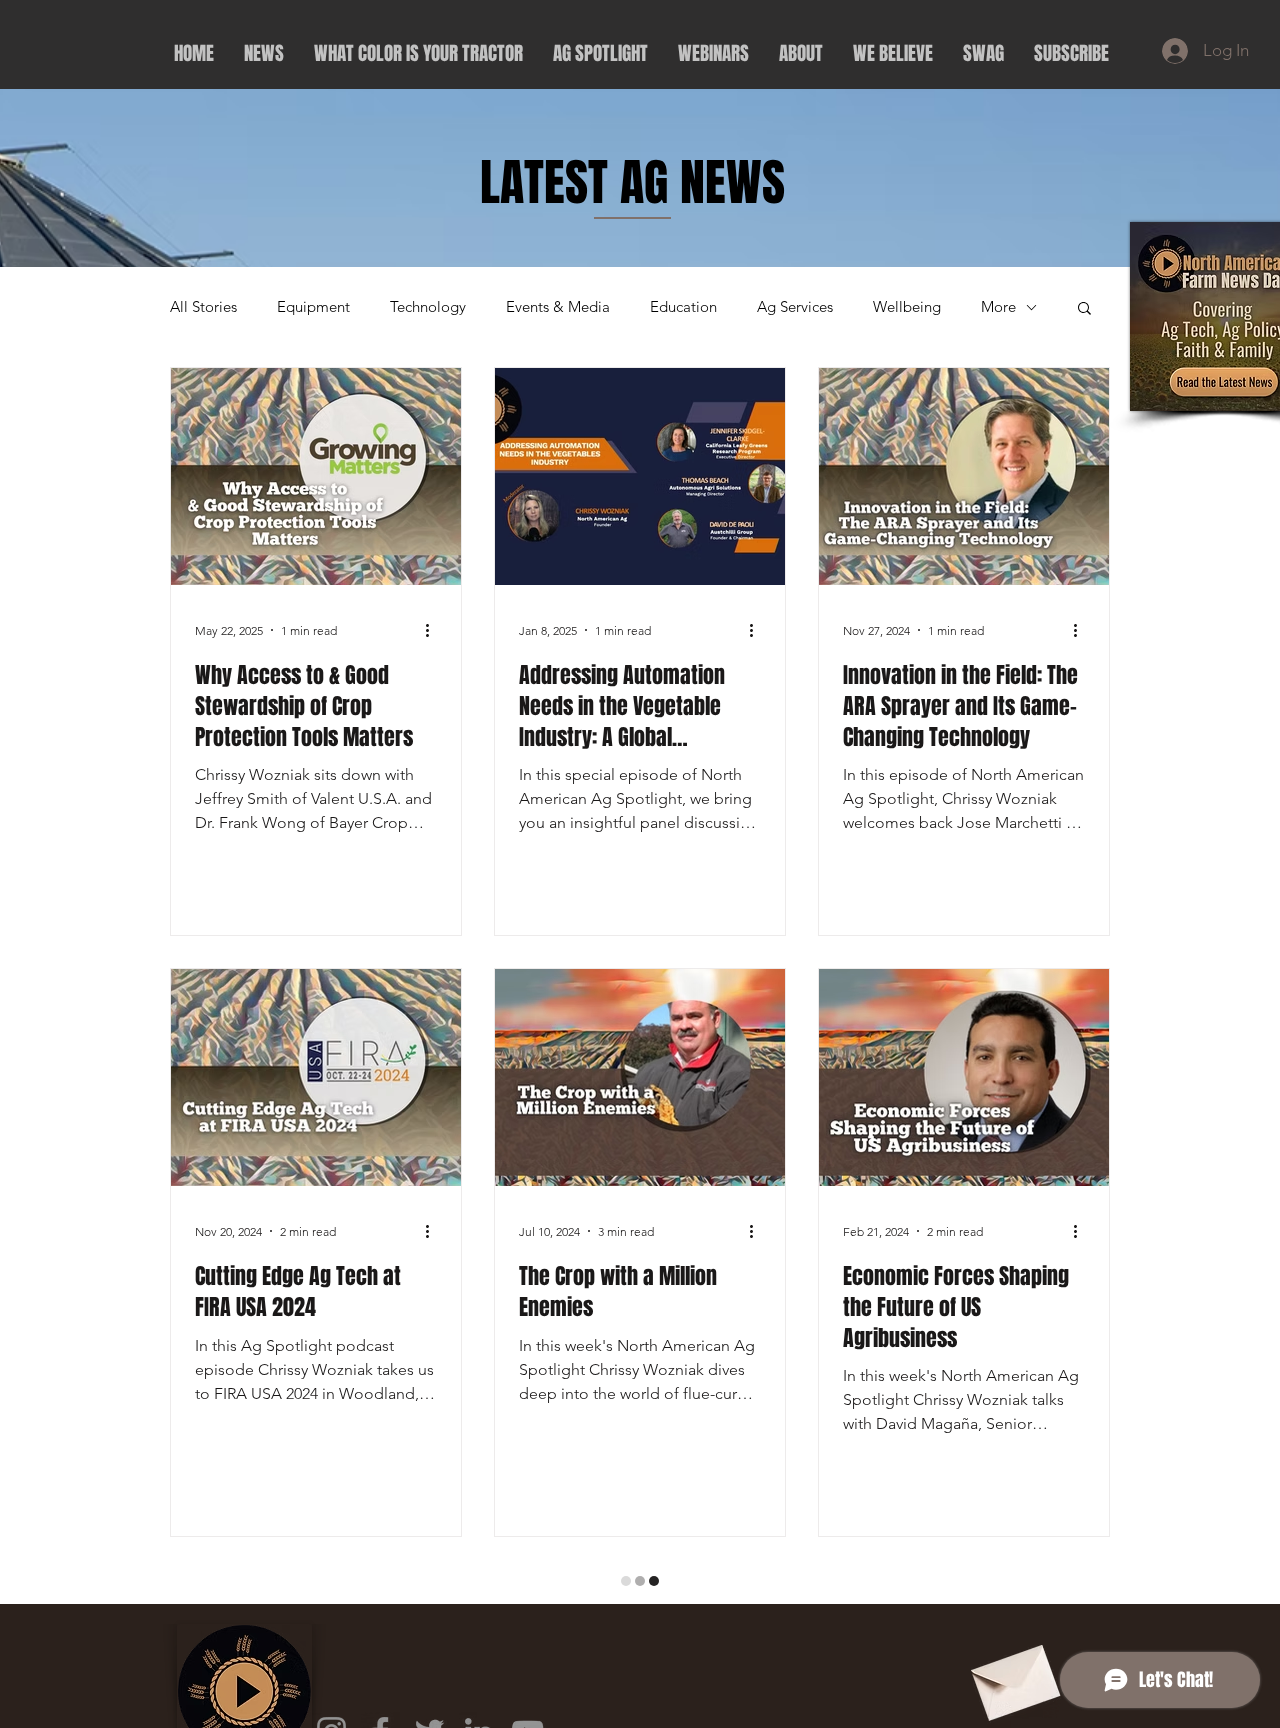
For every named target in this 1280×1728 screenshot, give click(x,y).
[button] (1084, 309)
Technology (428, 307)
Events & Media (558, 307)
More (998, 307)
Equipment (313, 307)
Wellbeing (907, 307)
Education (683, 307)
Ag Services (795, 307)
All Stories (203, 307)
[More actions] (434, 630)
